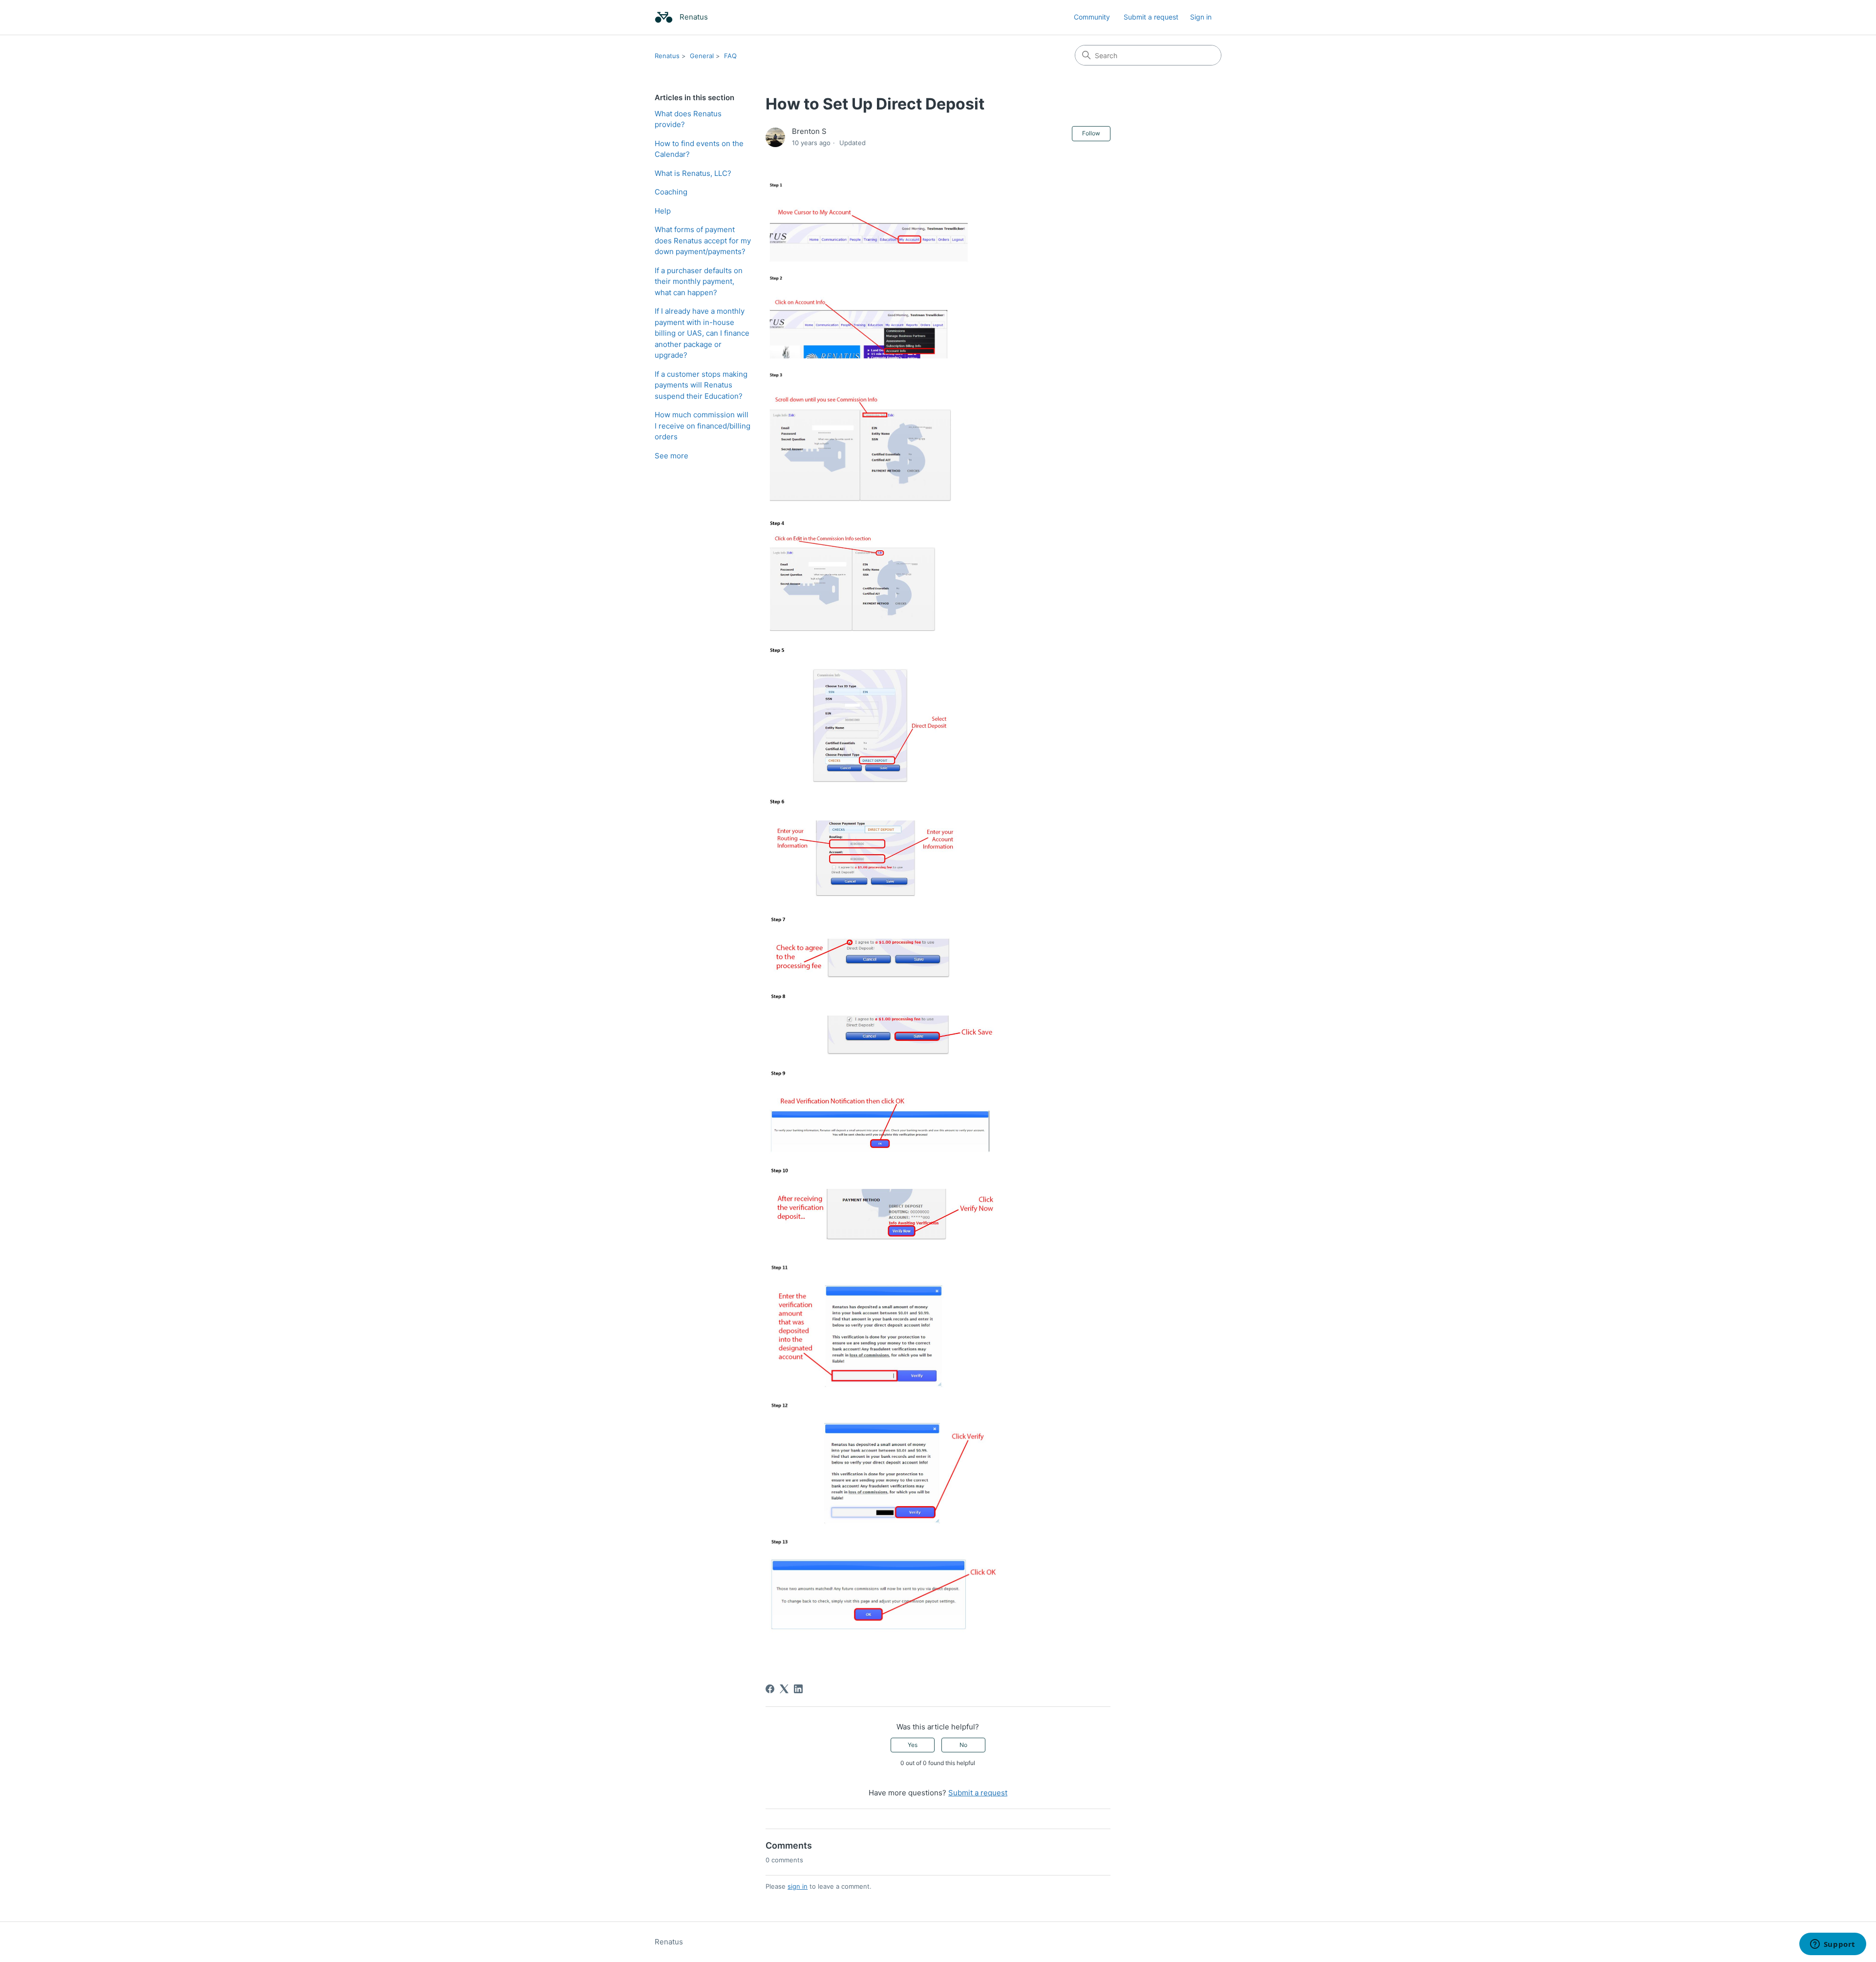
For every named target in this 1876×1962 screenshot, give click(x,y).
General (702, 56)
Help (663, 211)
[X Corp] (784, 1689)
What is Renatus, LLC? (693, 173)
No (963, 1745)
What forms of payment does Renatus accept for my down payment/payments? (703, 240)
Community (1092, 17)
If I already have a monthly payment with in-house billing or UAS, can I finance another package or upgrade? (702, 333)
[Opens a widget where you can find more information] (1833, 1945)
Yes (913, 1745)
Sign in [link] (1201, 17)
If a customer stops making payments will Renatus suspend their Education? (701, 385)
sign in (798, 1886)
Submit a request (1151, 17)
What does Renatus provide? (688, 119)
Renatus (667, 56)
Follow (1091, 133)
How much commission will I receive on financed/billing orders (703, 426)
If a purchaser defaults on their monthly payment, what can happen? (699, 281)
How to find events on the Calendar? (699, 149)
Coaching (671, 192)
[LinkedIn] (798, 1689)
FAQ (730, 56)
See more (672, 456)
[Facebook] (770, 1689)
